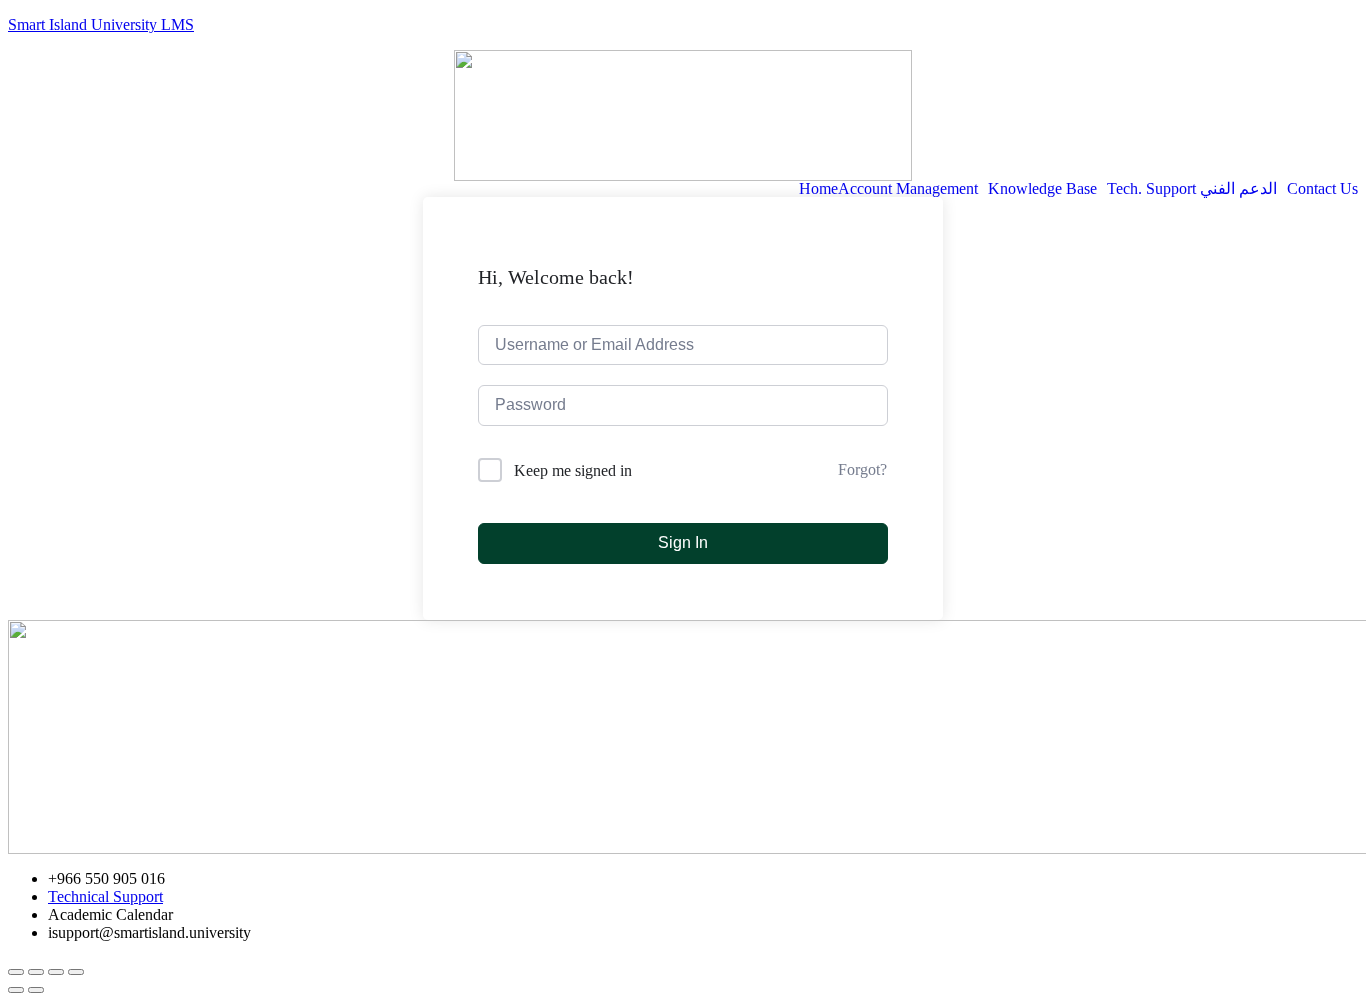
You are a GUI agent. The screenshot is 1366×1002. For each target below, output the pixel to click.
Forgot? (862, 469)
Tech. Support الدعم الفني (1192, 189)
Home (818, 189)
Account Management (908, 189)
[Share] (36, 972)
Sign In (683, 542)
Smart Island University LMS (101, 24)
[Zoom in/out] (76, 972)
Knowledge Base (1042, 189)
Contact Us (1322, 189)
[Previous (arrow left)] (16, 990)
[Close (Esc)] (16, 972)
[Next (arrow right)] (36, 990)
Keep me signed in (573, 470)
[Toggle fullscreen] (56, 972)
